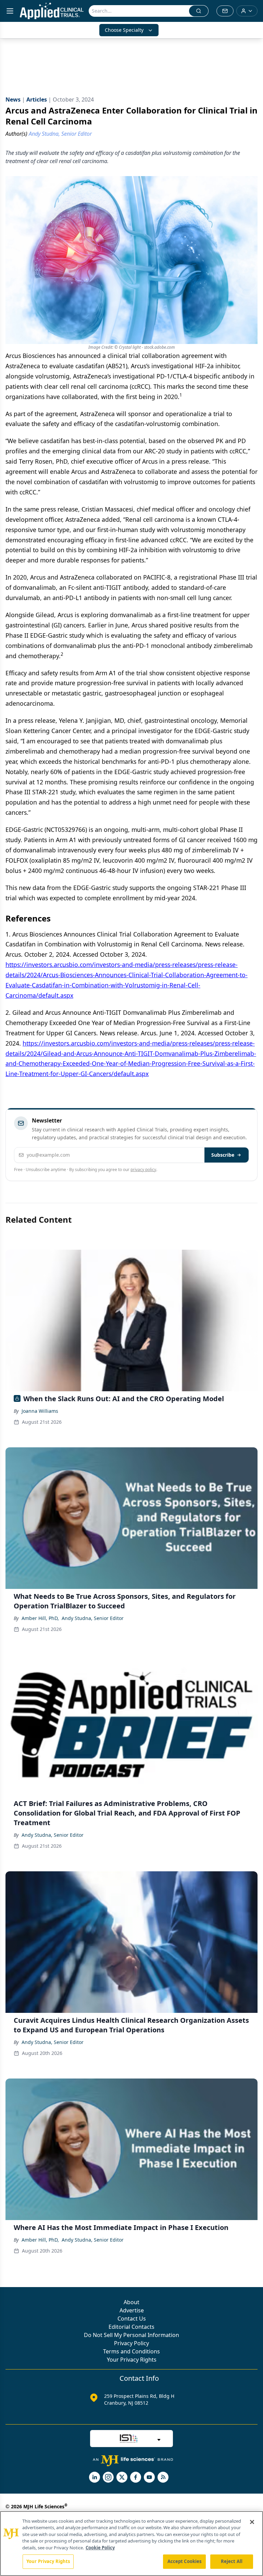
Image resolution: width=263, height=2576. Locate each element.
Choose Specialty (124, 30)
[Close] (252, 2522)
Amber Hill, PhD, (40, 1618)
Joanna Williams (40, 1411)
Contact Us (132, 2319)
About (131, 2302)
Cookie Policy (100, 2548)
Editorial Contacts (131, 2327)
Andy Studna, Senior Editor (93, 1618)
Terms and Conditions (131, 2351)
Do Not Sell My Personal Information (131, 2335)
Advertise (132, 2310)
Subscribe (223, 1155)
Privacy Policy (131, 2343)
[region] (131, 2544)
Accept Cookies (185, 2561)
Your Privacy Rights (132, 2360)
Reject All (232, 2561)
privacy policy (143, 1170)
